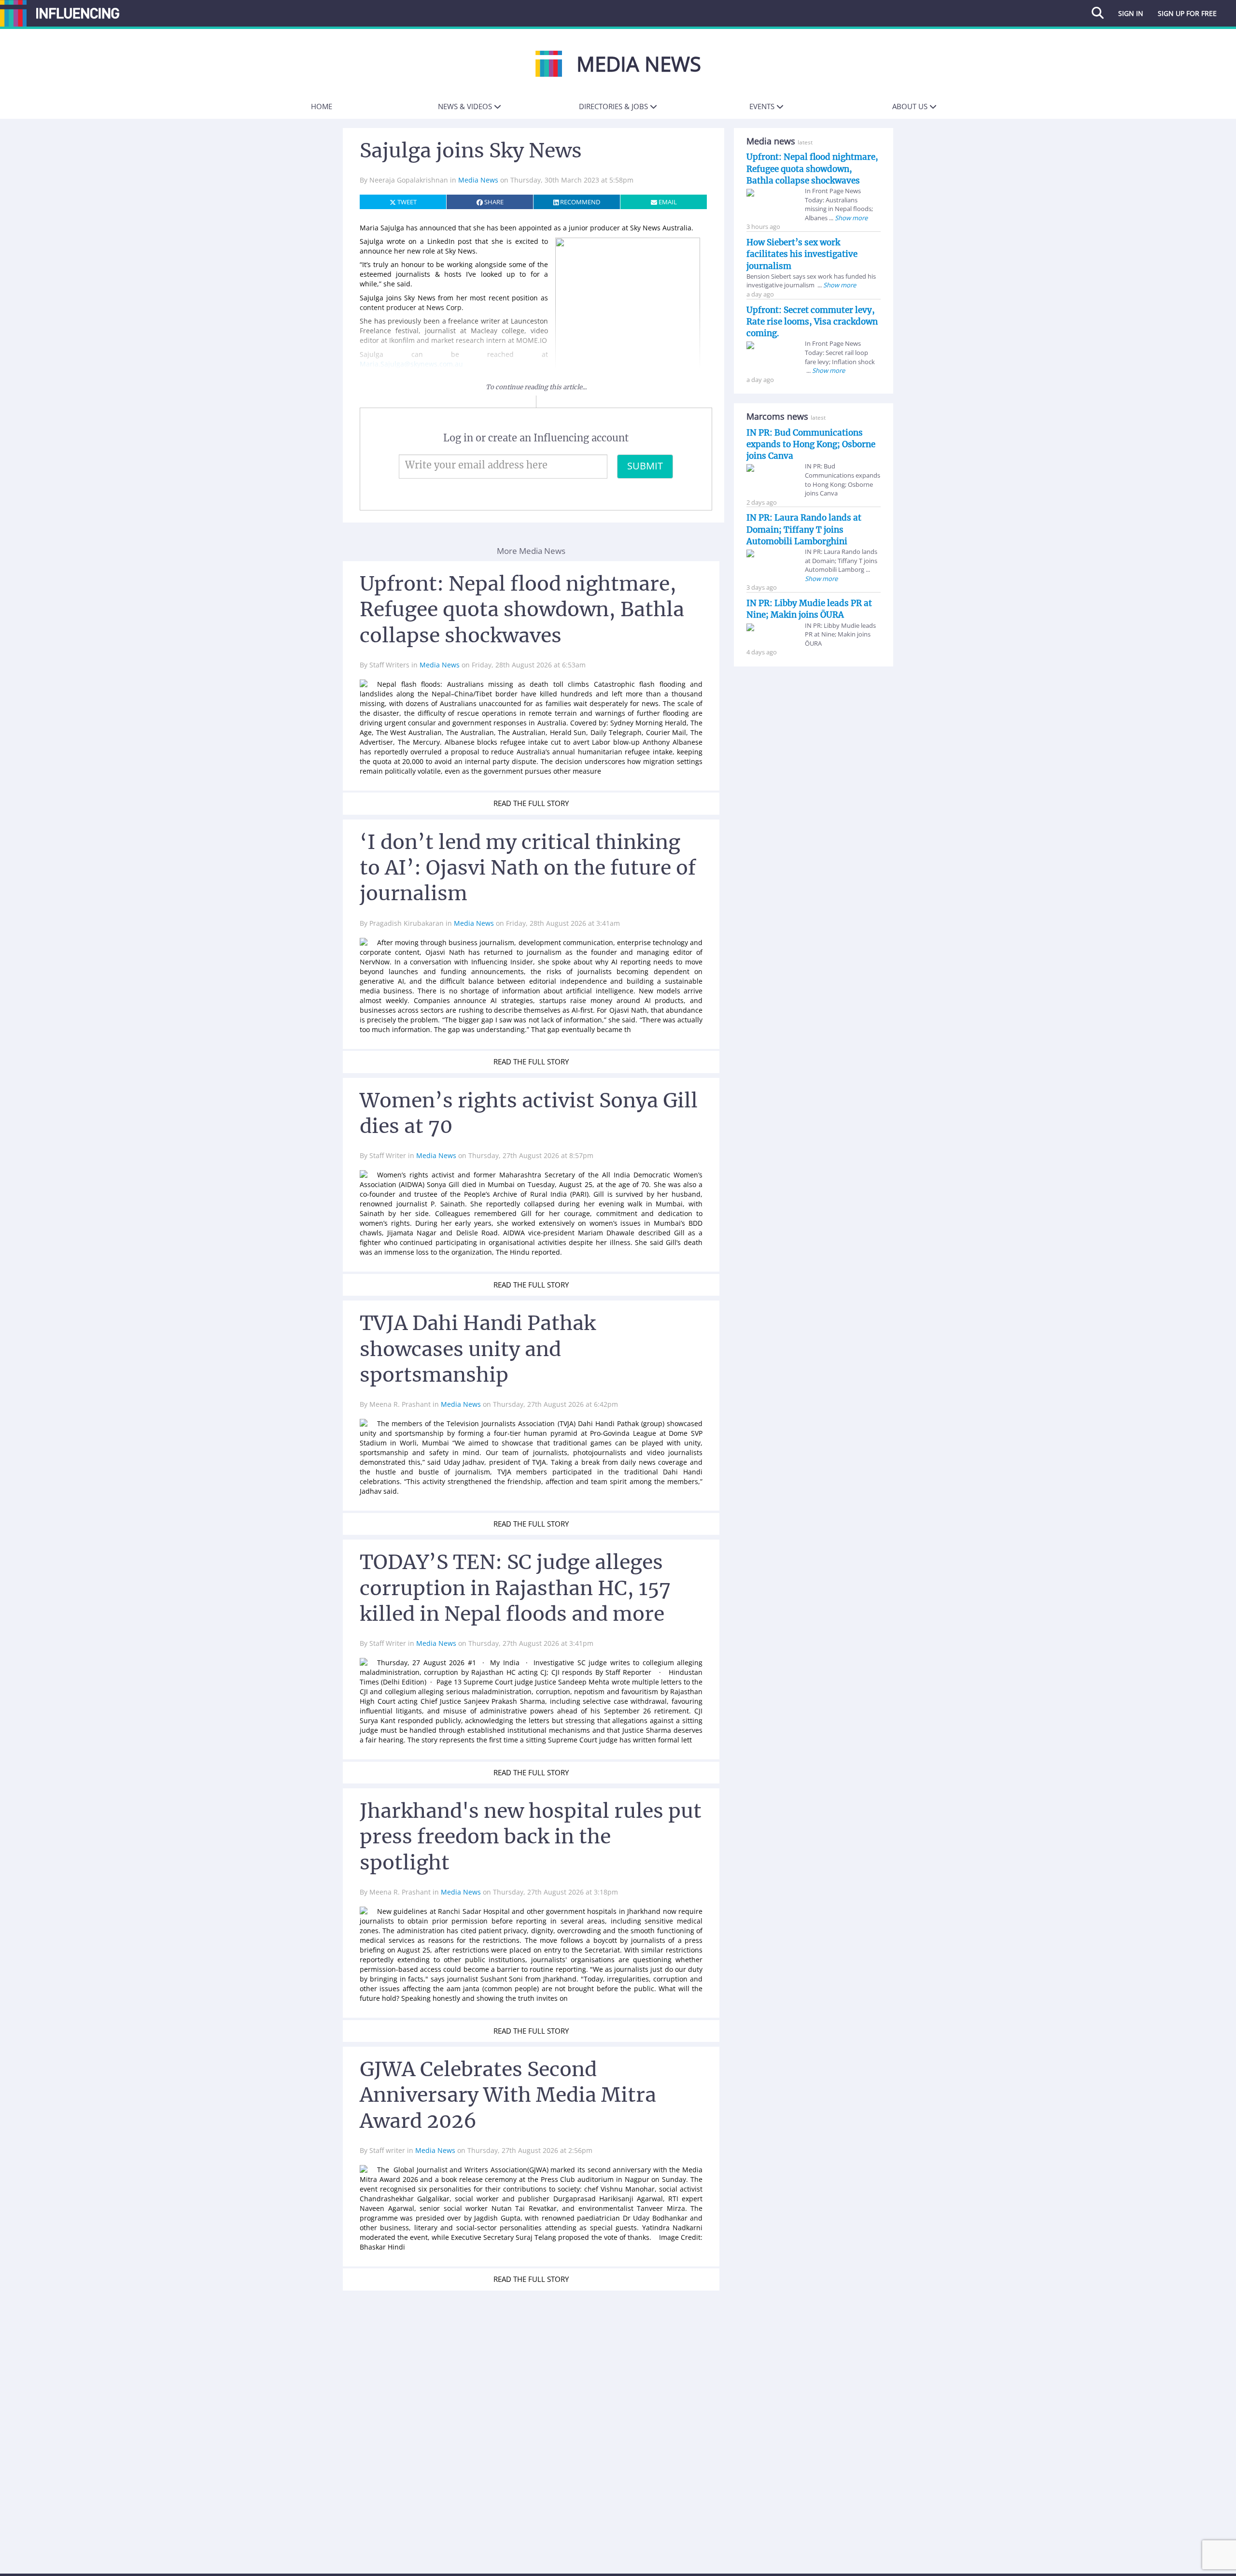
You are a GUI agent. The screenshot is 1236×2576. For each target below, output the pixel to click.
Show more (850, 218)
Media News (479, 180)
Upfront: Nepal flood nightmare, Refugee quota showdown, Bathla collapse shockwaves (812, 169)
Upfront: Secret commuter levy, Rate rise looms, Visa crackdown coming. (812, 322)
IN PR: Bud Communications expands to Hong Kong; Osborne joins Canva (811, 445)
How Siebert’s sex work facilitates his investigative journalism (802, 254)
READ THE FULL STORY (531, 803)
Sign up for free (1187, 13)
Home (322, 106)
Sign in (1131, 13)
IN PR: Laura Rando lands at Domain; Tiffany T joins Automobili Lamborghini (804, 530)
